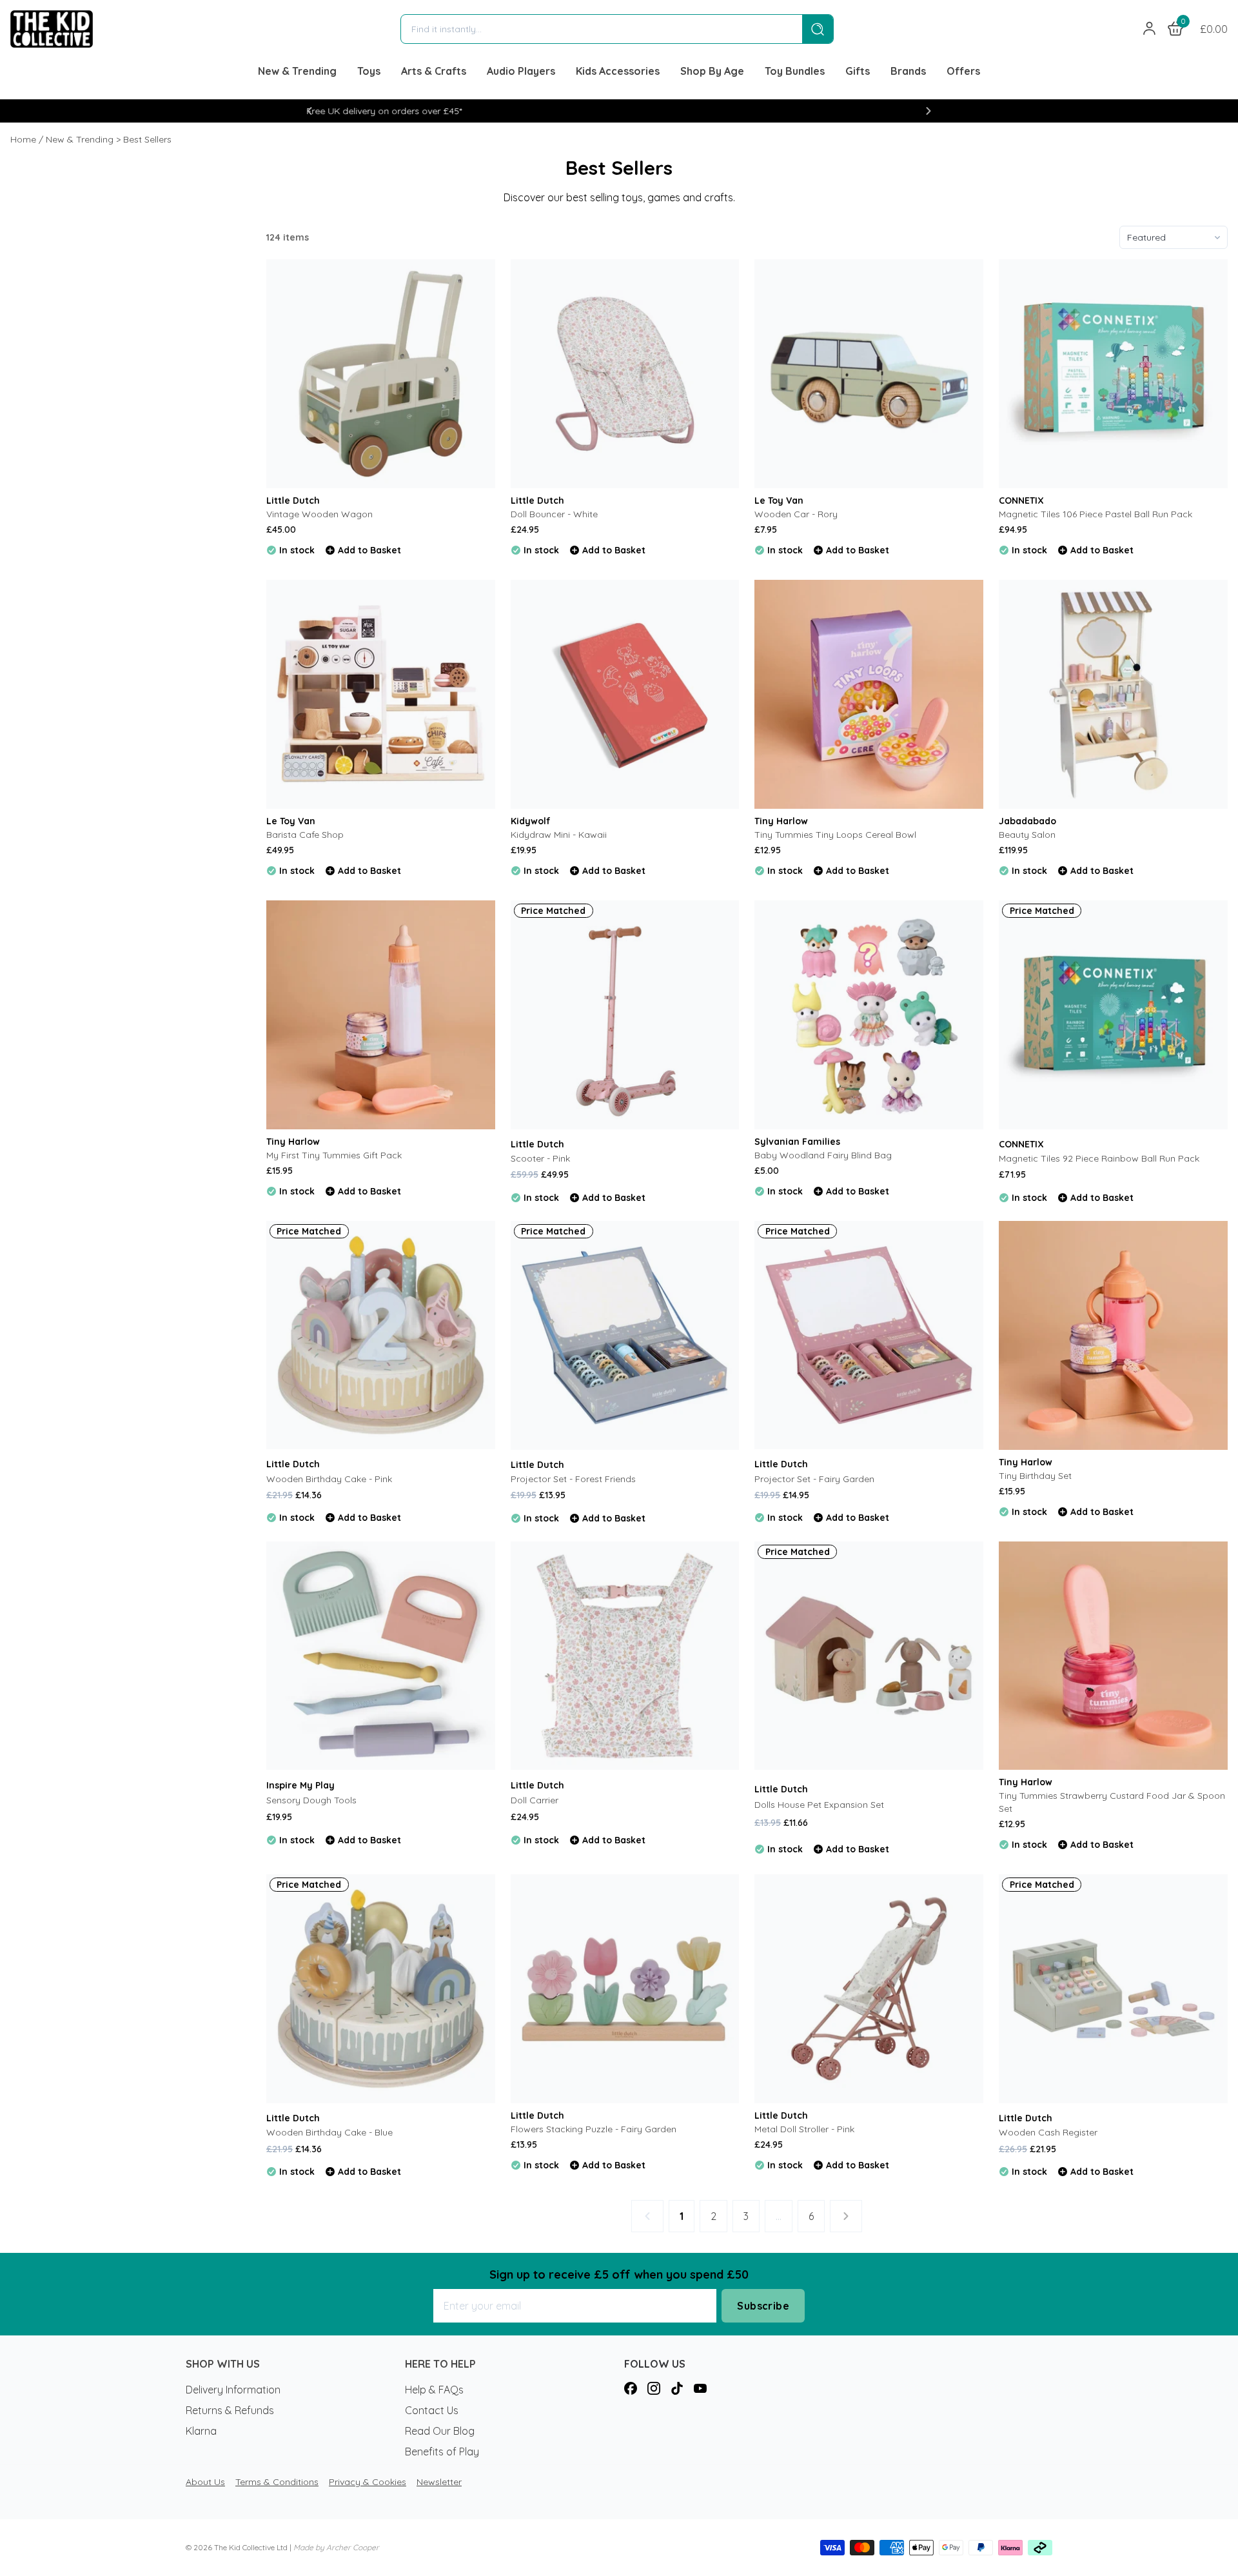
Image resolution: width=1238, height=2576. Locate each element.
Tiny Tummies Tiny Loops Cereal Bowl (835, 835)
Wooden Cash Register (1048, 2132)
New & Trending (297, 71)
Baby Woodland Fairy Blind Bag (823, 1155)
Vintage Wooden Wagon (319, 514)
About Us (205, 2482)
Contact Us (432, 2410)
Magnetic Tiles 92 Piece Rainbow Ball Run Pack (1099, 1158)
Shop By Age (712, 71)
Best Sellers (147, 139)
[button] (309, 111)
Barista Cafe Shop (305, 835)
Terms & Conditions (277, 2482)
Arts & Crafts (434, 71)
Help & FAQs (434, 2390)
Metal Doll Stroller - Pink (804, 2129)
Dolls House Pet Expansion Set (819, 1805)
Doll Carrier (535, 1800)
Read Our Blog (440, 2431)
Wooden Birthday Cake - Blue (329, 2132)
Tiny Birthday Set (1035, 1476)
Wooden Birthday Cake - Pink (329, 1479)
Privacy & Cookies (368, 2482)
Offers (963, 71)
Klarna (201, 2431)
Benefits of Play (442, 2452)
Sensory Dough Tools (311, 1800)
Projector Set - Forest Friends (573, 1479)
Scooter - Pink (540, 1158)
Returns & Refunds (230, 2410)
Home (23, 139)
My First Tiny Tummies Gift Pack (334, 1155)
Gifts (858, 71)
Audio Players (521, 71)
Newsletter (439, 2482)
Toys (369, 71)
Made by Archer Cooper (336, 2547)
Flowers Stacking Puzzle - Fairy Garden (594, 2129)
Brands (908, 71)
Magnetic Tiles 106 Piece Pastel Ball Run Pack (1096, 514)
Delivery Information (233, 2390)
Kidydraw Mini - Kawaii (559, 835)
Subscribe (763, 2306)
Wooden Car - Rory (796, 514)
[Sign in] (1150, 29)
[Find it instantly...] (818, 29)
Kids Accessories (618, 71)
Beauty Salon (1027, 835)
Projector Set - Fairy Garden (814, 1479)
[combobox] (602, 29)
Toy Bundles (795, 71)
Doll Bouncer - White (554, 514)
